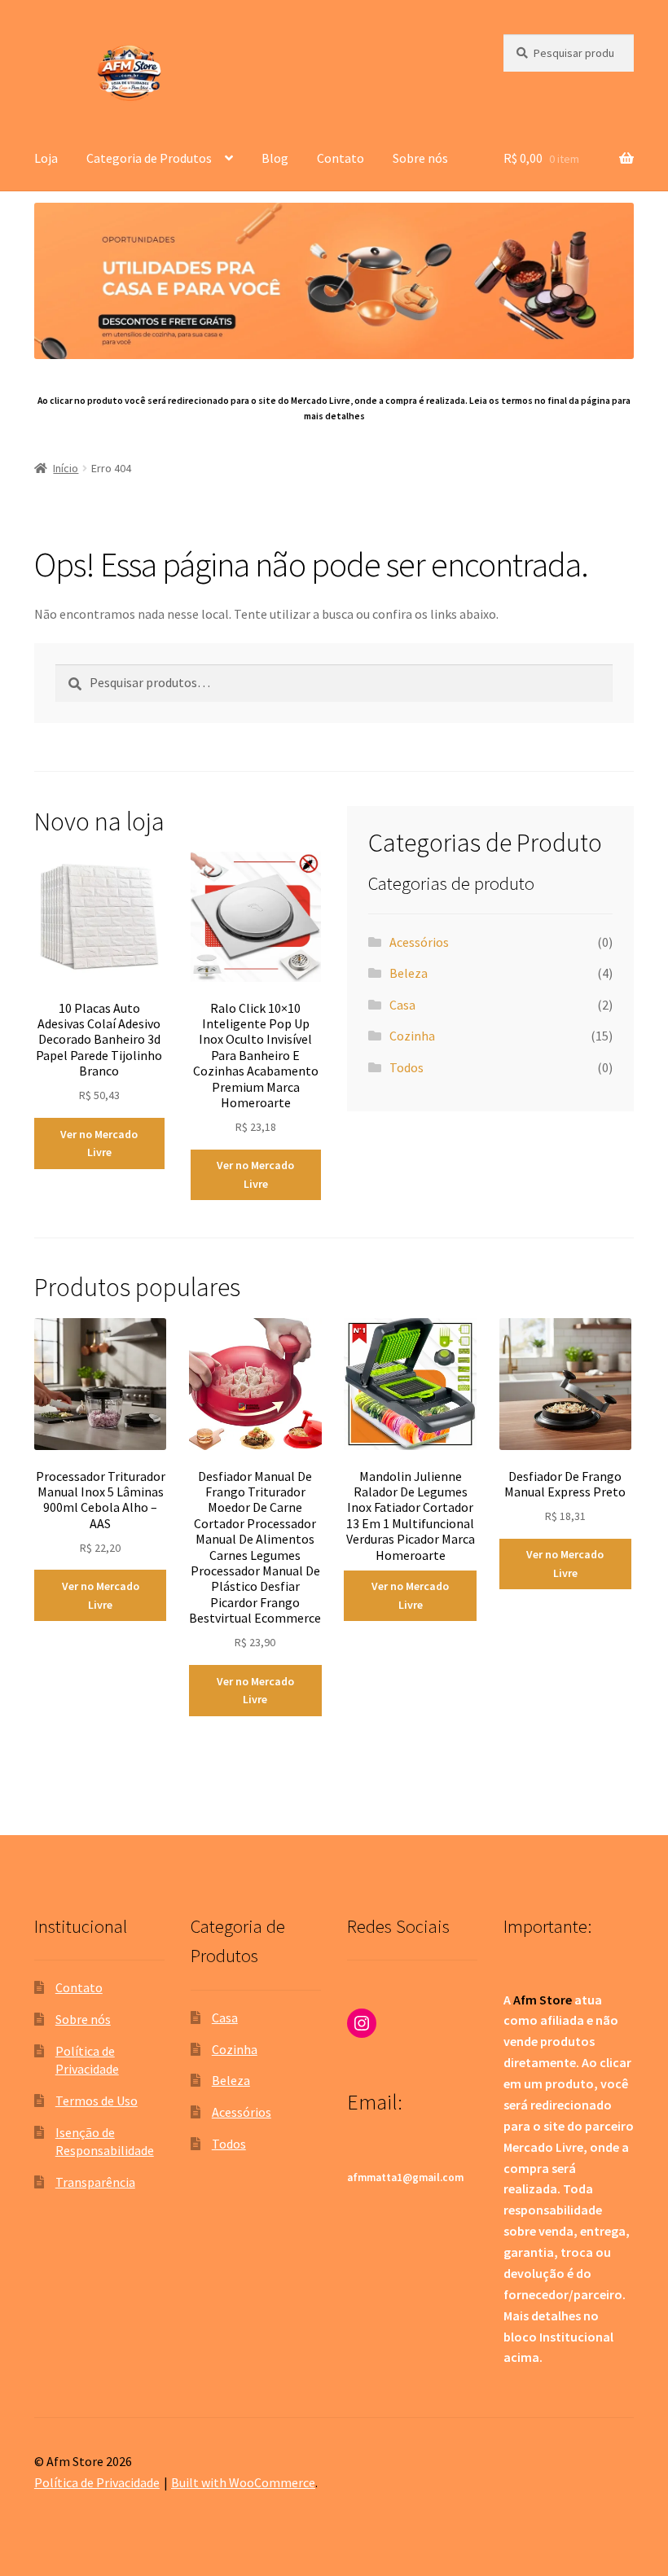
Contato (341, 158)
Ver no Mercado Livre (99, 1143)
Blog (275, 158)
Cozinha (412, 1036)
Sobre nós (420, 158)
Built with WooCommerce (243, 2482)
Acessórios (419, 942)
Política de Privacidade (97, 2482)
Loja (46, 158)
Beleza (409, 973)
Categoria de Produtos (149, 158)
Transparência (95, 2182)
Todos (407, 1067)
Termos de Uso (97, 2101)
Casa (402, 1005)
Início (66, 468)
